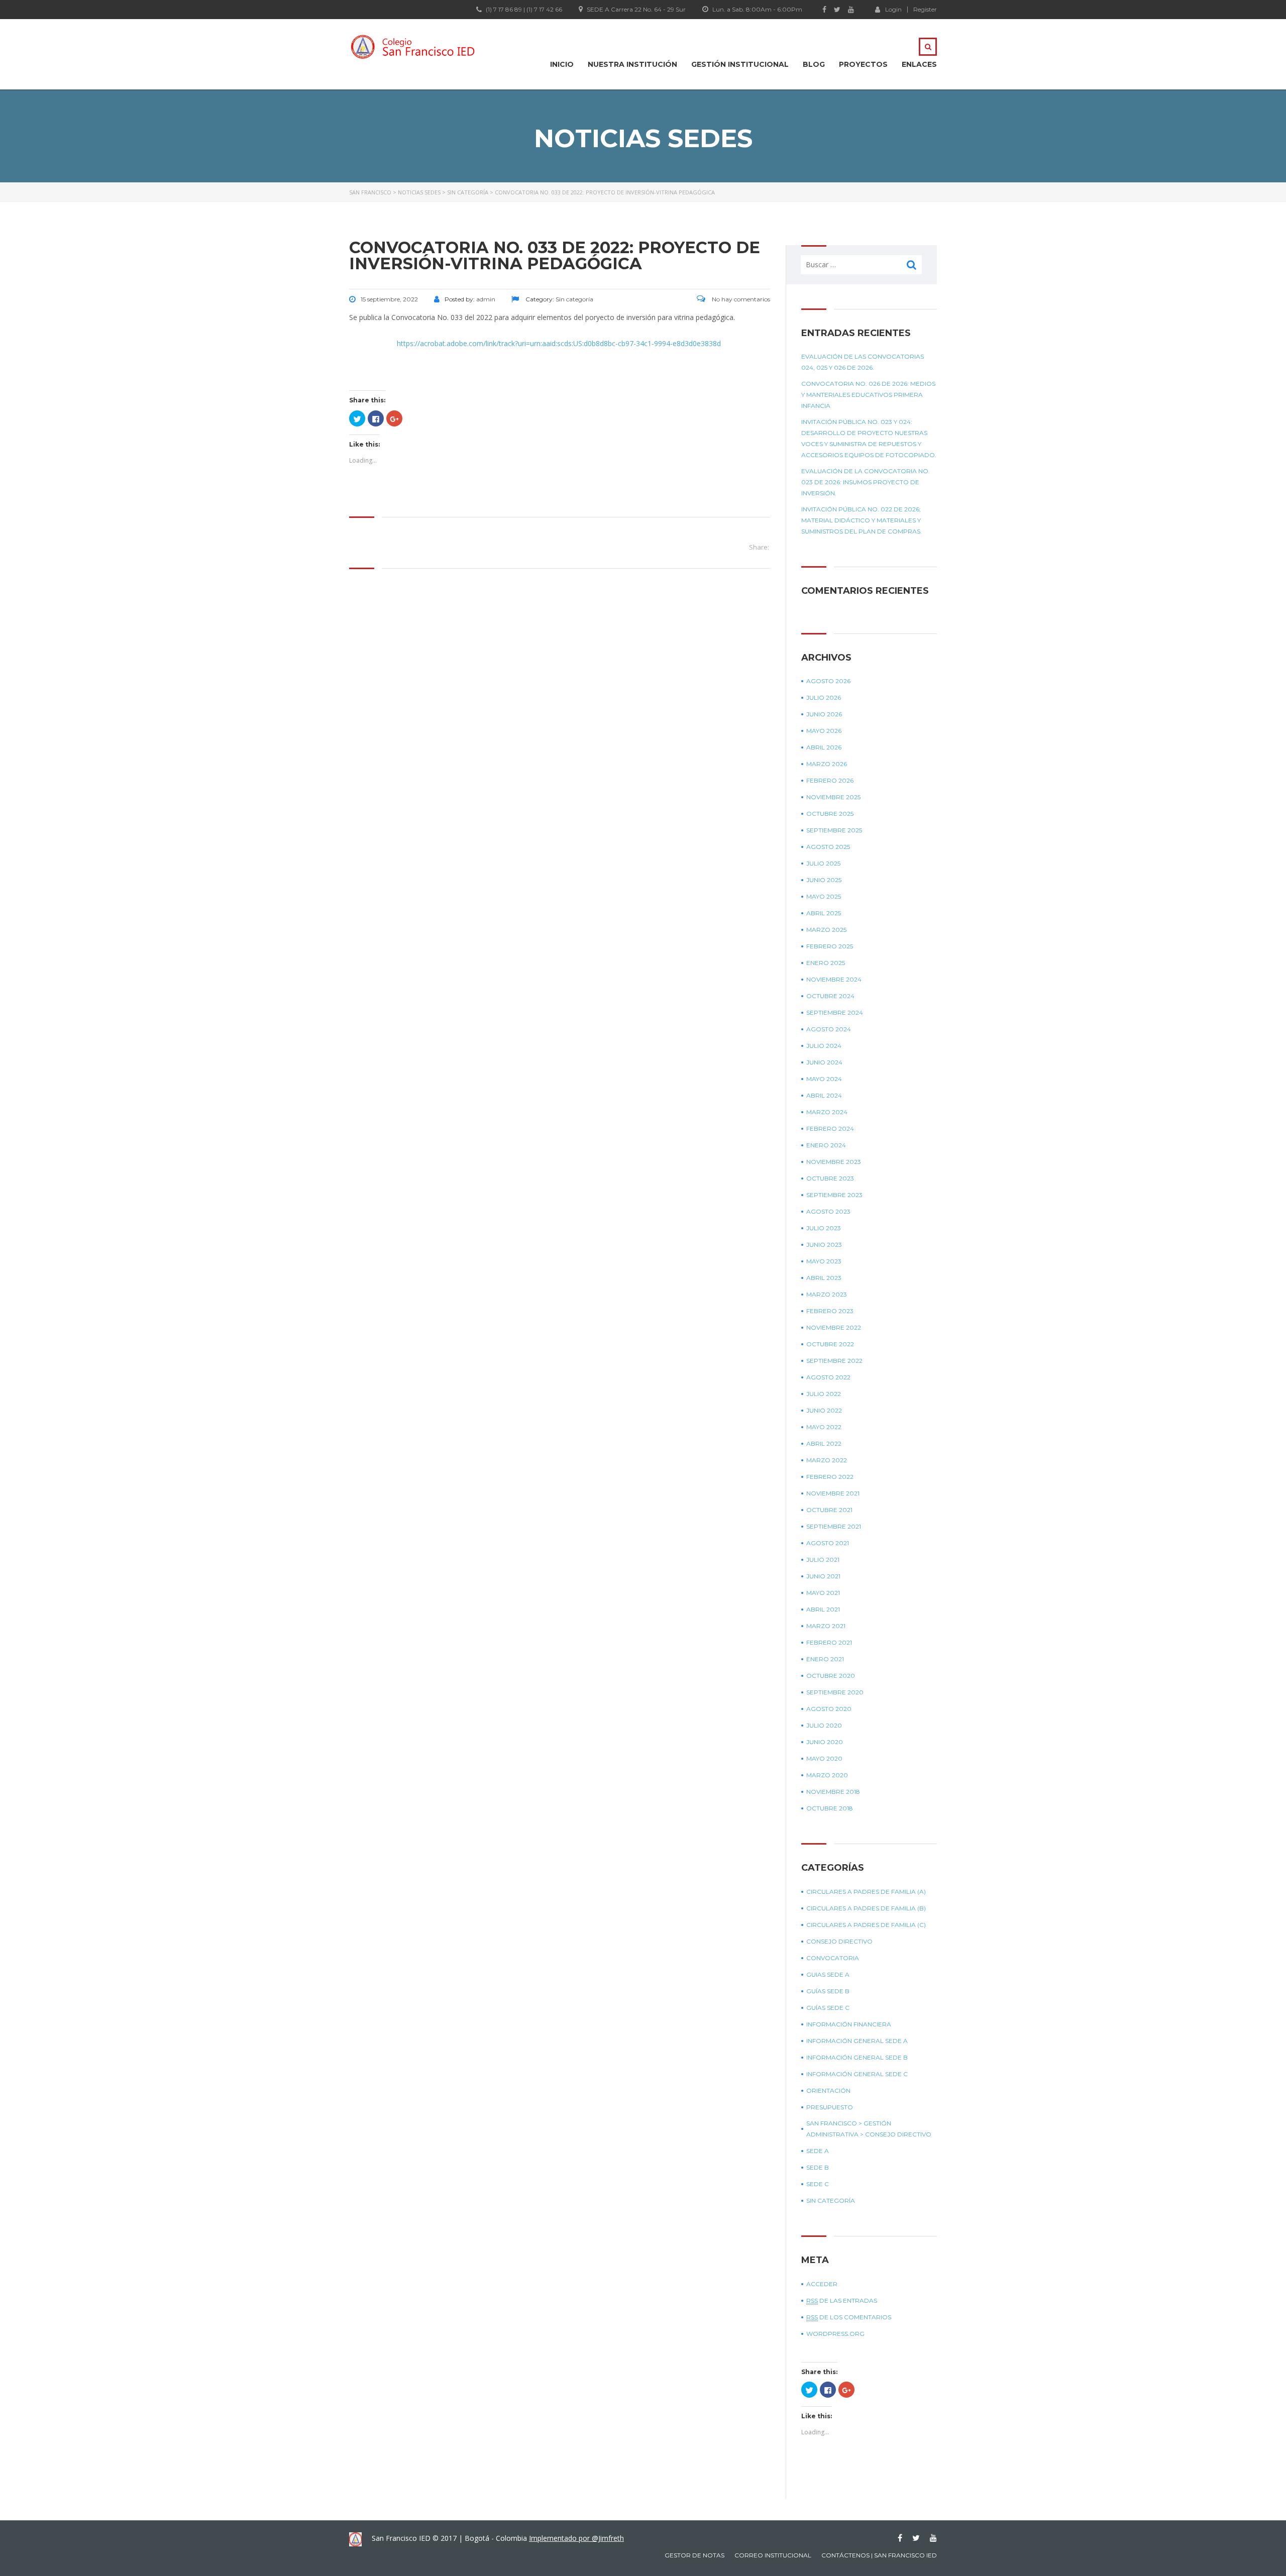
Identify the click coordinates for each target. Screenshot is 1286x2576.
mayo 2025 (824, 896)
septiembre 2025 (834, 830)
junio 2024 (824, 1062)
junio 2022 (824, 1410)
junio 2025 (824, 880)
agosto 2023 (828, 1211)
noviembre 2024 (834, 979)
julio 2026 (824, 697)
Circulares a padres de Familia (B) (866, 1908)
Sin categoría (831, 2201)
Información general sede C (857, 2074)
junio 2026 (824, 714)
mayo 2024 (824, 1079)
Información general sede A (857, 2041)
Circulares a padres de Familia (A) (866, 1892)
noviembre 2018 (833, 1792)
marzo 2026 (827, 764)
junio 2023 (824, 1245)
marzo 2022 (827, 1460)
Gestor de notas (694, 2555)
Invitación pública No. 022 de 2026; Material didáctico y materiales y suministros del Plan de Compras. (862, 520)
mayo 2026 (824, 731)
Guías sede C (828, 2008)
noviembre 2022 (834, 1327)
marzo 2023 (827, 1294)
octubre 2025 (830, 814)
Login (893, 9)
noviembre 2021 (833, 1493)
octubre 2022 (830, 1344)
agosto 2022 (828, 1377)
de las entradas (842, 2300)
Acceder (822, 2284)
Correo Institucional (773, 2555)
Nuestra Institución (632, 64)
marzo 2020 (827, 1775)
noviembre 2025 (833, 797)
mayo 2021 (823, 1593)
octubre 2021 (829, 1510)
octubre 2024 (830, 996)
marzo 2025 (826, 930)
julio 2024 (824, 1046)
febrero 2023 (830, 1311)
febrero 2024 (830, 1129)
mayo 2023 (824, 1261)
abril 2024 (824, 1095)
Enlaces (919, 64)
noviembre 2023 (834, 1162)
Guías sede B (828, 1991)
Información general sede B (857, 2057)
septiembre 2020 (835, 1692)
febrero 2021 (829, 1642)
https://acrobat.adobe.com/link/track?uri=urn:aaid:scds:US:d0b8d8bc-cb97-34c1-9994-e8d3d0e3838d (560, 343)
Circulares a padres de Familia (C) (866, 1925)
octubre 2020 (831, 1676)
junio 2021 (823, 1576)
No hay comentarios (740, 299)
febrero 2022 (830, 1477)
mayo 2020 (824, 1758)
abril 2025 (824, 913)
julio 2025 (823, 863)
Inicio (562, 64)
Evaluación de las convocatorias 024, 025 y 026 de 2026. (863, 362)
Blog (814, 64)
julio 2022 (824, 1394)
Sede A (818, 2151)
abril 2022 (824, 1443)
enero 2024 (826, 1145)
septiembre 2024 (835, 1012)
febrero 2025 (830, 946)
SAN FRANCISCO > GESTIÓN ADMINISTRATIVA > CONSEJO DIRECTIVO (869, 2129)
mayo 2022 (824, 1427)
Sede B (818, 2167)
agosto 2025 (828, 847)
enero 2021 (825, 1659)
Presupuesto (830, 2107)
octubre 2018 (830, 1808)
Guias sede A (828, 1974)
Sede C (818, 2184)
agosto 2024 (829, 1029)
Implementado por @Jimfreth (576, 2538)
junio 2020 (825, 1742)
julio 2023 (824, 1228)
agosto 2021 (828, 1543)
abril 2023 (824, 1278)
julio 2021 (823, 1560)
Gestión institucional (740, 64)
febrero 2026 (830, 780)
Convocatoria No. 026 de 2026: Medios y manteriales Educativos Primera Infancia (868, 395)
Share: (759, 547)
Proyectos (863, 64)
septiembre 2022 (834, 1361)
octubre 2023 (830, 1178)
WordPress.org (835, 2334)
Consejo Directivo (839, 1941)
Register (925, 10)
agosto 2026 (828, 681)
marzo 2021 (826, 1626)
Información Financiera (849, 2024)
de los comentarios (849, 2317)
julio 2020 (824, 1725)
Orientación (828, 2090)
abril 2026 (824, 747)
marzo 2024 (827, 1112)
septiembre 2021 (834, 1526)
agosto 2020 (829, 1709)
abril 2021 (823, 1609)
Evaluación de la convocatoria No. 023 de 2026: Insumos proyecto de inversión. (866, 482)
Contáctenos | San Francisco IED (879, 2555)
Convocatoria (833, 1958)
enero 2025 (826, 963)
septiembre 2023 (834, 1195)
